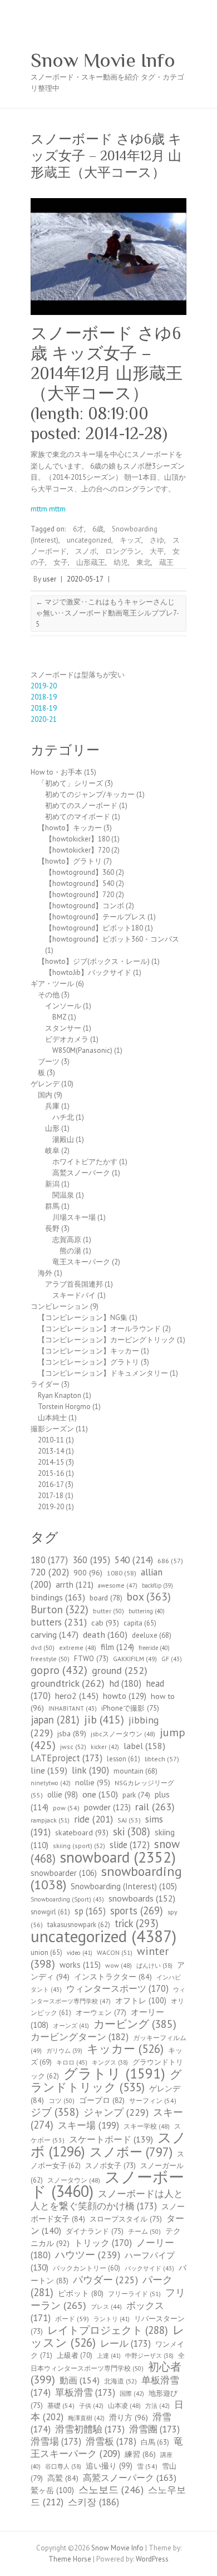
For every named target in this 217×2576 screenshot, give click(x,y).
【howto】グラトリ (70, 861)
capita (140, 1623)
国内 (45, 1095)
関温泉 (63, 1195)
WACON (115, 1952)
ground (120, 1670)
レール (125, 2343)
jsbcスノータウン (123, 1734)
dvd (43, 1647)
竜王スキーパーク (81, 1262)
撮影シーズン (52, 1429)
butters (59, 1622)
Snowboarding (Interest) (124, 1886)
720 (50, 1572)
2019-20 (44, 686)
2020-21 (44, 719)
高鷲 (63, 2478)
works (80, 1965)
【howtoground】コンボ (85, 906)
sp (90, 1911)
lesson (124, 1759)
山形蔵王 (91, 562)
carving (55, 1634)
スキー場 (88, 2125)
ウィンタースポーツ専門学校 (108, 1995)
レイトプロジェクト (108, 2330)
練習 (140, 2454)
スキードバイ (74, 1295)
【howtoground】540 (80, 883)
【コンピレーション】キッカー (88, 1351)
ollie (63, 1794)
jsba (72, 1733)
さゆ (157, 540)
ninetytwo (51, 1783)
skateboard (82, 1833)
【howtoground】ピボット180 (94, 928)
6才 (78, 529)
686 (170, 1561)
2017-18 (51, 1496)
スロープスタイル (126, 2219)
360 (91, 1560)
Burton (60, 1609)
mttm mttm (48, 509)
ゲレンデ (45, 1084)
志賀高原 (67, 1240)
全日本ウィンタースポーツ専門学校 (108, 2362)
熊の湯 (70, 1251)
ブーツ (49, 1062)
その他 (49, 995)
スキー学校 (147, 2126)
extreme (78, 1647)
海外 (45, 1273)
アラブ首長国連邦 (74, 1284)
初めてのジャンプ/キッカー (90, 794)
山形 (52, 1128)
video (80, 1953)
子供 (91, 2406)
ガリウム (64, 2051)
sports (137, 1910)
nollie (93, 1782)
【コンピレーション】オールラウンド (99, 1329)
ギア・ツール (52, 984)
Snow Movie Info (103, 60)
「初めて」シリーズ (70, 783)
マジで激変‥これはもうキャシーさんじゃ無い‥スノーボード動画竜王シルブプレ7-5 (107, 613)
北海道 (120, 2381)
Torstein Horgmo (64, 1407)
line (49, 1770)
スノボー (131, 2152)
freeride (154, 1648)
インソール (63, 1006)
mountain (135, 1771)
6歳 (98, 529)
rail (155, 1806)
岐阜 (52, 1151)
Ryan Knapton (60, 1395)
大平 (157, 551)
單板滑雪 (85, 2392)
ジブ (55, 2112)
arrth (75, 1585)
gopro (59, 1670)
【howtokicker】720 (77, 850)
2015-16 (51, 1473)
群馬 (52, 1206)
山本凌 (124, 2405)
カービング (135, 2024)
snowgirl (50, 1912)
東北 (144, 562)
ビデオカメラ (67, 1039)
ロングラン (123, 551)
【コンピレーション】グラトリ (88, 1362)
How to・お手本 (56, 772)
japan (55, 1720)
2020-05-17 (85, 579)
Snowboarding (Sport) (67, 1899)
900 (88, 1572)
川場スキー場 (74, 1217)
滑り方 (129, 2417)
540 (134, 1560)
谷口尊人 (63, 2466)
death (105, 1634)
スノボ (86, 551)
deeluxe (152, 1635)
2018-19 (44, 697)
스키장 (93, 2502)
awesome (118, 1585)
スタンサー (63, 1028)
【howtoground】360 (80, 872)
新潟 (52, 1184)
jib (104, 1720)
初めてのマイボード (78, 817)
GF (172, 1659)
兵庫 (52, 1106)
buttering (147, 1611)
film (117, 1647)
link (90, 1770)
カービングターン (80, 2037)
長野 (52, 1228)
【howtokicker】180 (77, 839)
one (100, 1794)
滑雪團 (154, 2429)
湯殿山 (63, 1139)
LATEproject (66, 1758)
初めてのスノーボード (81, 806)
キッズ (130, 540)
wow (119, 1965)
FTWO (91, 1659)
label (144, 1745)
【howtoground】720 (80, 895)
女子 (61, 562)
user (50, 579)
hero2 (77, 1696)
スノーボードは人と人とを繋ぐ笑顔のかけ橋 (107, 2200)
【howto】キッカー (70, 828)
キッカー (125, 2049)
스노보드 (111, 2489)
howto (125, 1696)
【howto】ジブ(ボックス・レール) (94, 961)
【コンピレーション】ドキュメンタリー (103, 1373)
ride (93, 1819)
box (149, 1596)
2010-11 (51, 1440)
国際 (132, 2393)
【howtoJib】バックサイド (88, 972)
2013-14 (51, 1451)
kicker (105, 1747)
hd (125, 1683)
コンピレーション (60, 1306)
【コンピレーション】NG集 (83, 1317)
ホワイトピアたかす (85, 1162)
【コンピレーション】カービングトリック (107, 1340)
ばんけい (154, 1966)
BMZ (59, 1017)
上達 (109, 2356)
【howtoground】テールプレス (95, 917)
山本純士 (52, 1418)
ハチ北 (63, 1117)
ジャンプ (116, 2112)
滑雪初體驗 (90, 2429)
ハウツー (88, 2255)
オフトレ (141, 2000)
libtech (162, 1759)
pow (66, 1808)
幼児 (121, 562)
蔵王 (166, 562)
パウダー (105, 2280)
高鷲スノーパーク (81, 1173)
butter (108, 1611)
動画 (80, 2380)
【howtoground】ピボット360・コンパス (112, 939)
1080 (122, 1573)
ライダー (45, 1384)
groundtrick (68, 1683)
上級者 (75, 2355)
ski (132, 1831)
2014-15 (51, 1462)
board (106, 1598)
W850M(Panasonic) (82, 1050)
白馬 (155, 2442)
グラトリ (114, 2073)
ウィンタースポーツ (117, 1988)
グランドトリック (106, 2081)
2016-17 (51, 1484)
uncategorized (89, 540)
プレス (106, 2307)
